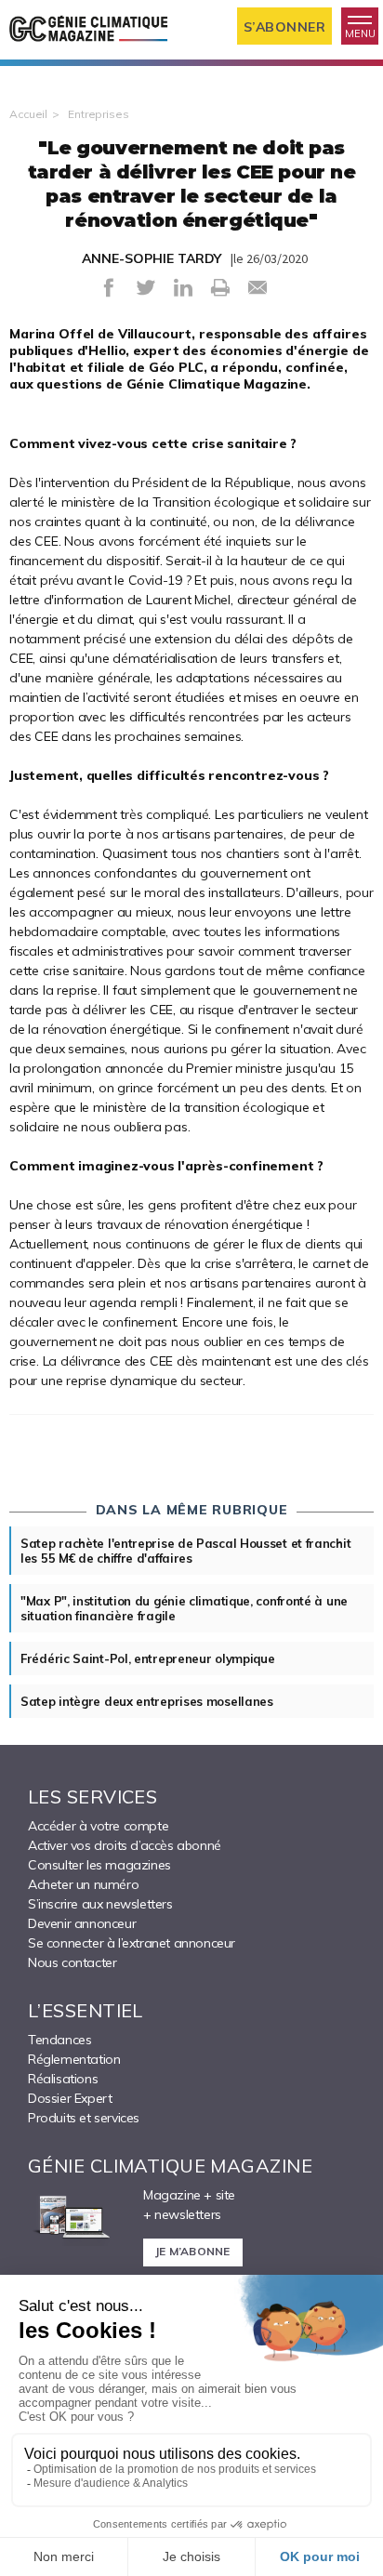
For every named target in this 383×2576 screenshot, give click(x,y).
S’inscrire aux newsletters (100, 1904)
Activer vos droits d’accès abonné (125, 1845)
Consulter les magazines (99, 1865)
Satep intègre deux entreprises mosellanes (147, 1701)
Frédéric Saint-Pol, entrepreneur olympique (147, 1658)
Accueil (28, 114)
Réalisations (63, 2079)
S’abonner (285, 27)
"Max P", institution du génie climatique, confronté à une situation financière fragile (184, 1608)
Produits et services (84, 2118)
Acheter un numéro (83, 1884)
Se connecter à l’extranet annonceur (132, 1943)
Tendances (59, 2040)
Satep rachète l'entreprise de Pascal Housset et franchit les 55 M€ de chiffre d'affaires (185, 1551)
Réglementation (74, 2059)
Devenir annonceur (82, 1923)
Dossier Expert (70, 2098)
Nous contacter (72, 1962)
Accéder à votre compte (98, 1826)
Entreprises (99, 114)
